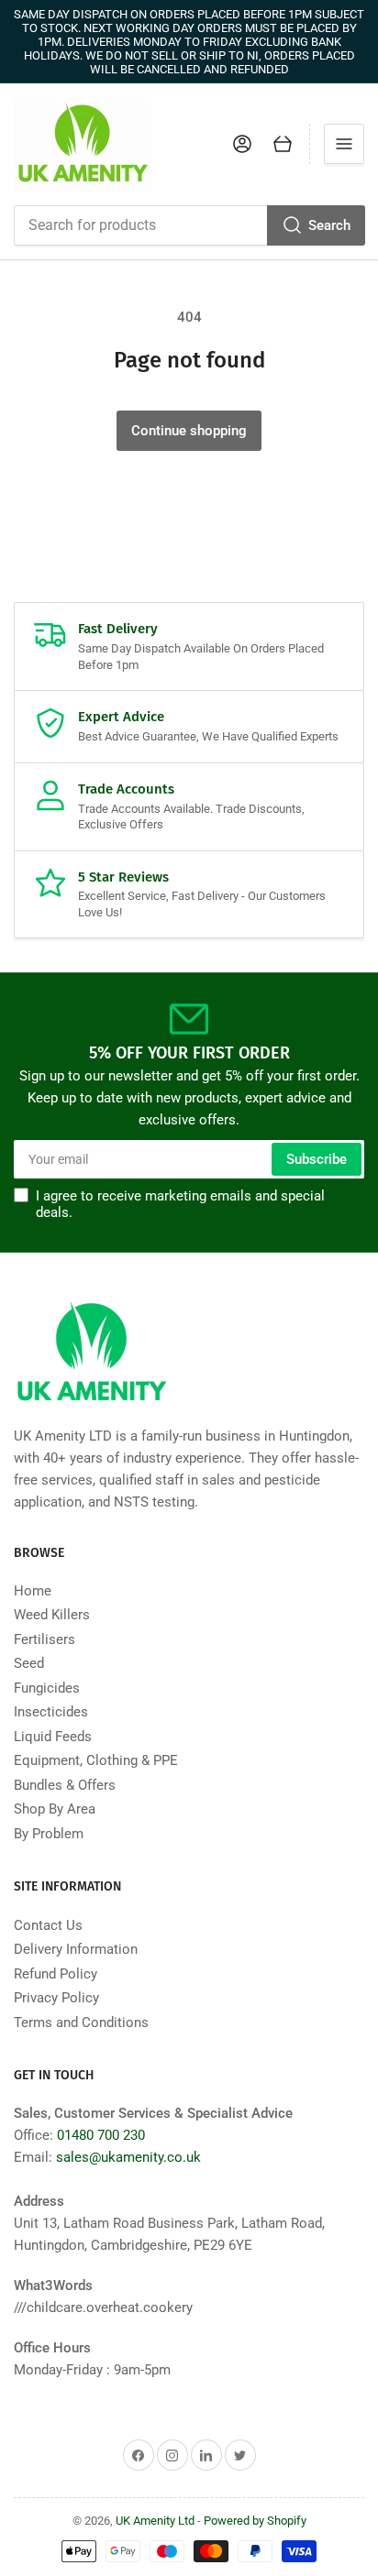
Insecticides (51, 1712)
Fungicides (47, 1688)
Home (33, 1591)
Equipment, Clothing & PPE (96, 1760)
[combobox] (189, 225)
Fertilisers (44, 1639)
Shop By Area (55, 1809)
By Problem (49, 1834)
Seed (29, 1663)
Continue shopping (189, 431)
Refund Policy (56, 1974)
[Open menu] (344, 144)
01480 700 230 (101, 2135)
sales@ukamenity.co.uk (128, 2157)
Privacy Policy (56, 1998)
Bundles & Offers (65, 1785)
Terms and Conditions (81, 2022)
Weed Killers (52, 1615)
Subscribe (317, 1159)
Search (329, 225)
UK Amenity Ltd (155, 2521)
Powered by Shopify (255, 2521)
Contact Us (48, 1925)
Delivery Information (76, 1949)
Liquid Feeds (53, 1737)
